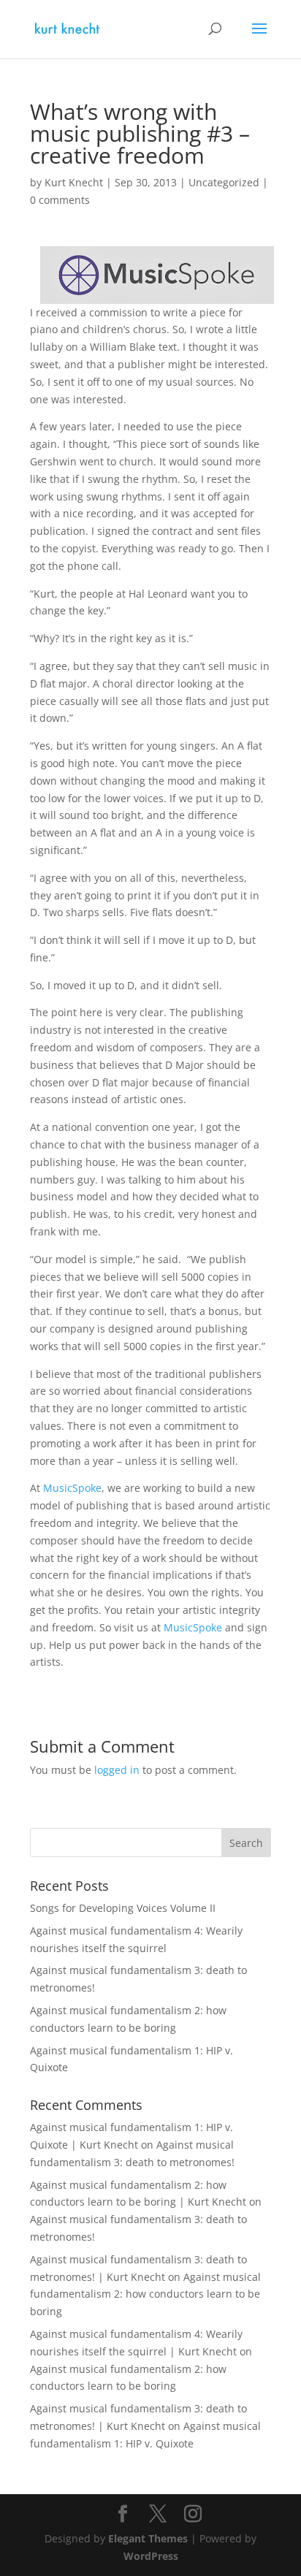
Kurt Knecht (74, 182)
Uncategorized (224, 182)
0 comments (60, 200)
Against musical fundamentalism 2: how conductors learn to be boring (145, 2294)
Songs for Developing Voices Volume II (123, 1908)
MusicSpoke (72, 1488)
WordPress (151, 2556)
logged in (117, 1770)
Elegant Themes (148, 2538)
